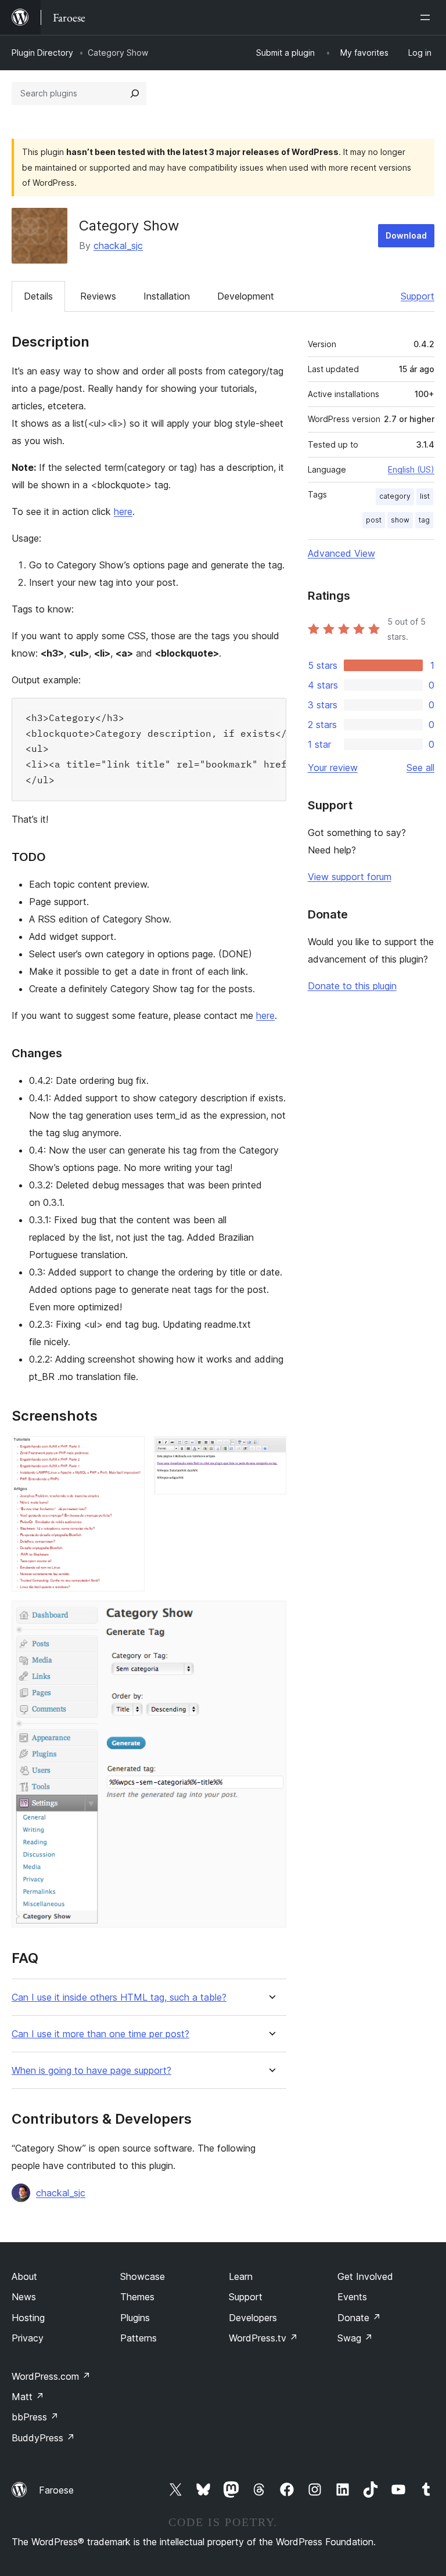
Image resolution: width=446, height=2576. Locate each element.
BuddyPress (43, 2438)
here (123, 511)
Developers (253, 2318)
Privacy (28, 2338)
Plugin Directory (42, 53)
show (400, 520)
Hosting (28, 2318)
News (24, 2297)
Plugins (135, 2318)
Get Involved (365, 2276)
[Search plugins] (135, 93)
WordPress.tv (263, 2338)
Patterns (139, 2338)
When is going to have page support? (91, 2071)
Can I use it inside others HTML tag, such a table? (119, 1997)
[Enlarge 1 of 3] (129, 1452)
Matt (28, 2397)
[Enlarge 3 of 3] (271, 1616)
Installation (167, 296)
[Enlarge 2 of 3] (271, 1452)
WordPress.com (51, 2376)
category (395, 496)
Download (406, 235)
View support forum (350, 877)
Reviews (98, 296)
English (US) (411, 469)
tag (424, 520)
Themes (137, 2297)
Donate (359, 2318)
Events (352, 2297)
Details (38, 296)
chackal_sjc (118, 246)
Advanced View (341, 553)
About (24, 2276)
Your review (333, 768)
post (374, 520)
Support (418, 296)
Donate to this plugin (352, 986)
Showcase (143, 2276)
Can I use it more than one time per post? (100, 2034)
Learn (241, 2276)
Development (246, 296)
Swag (355, 2338)
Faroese (56, 2490)
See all (420, 768)
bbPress (35, 2417)
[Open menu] (427, 17)
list (425, 496)
